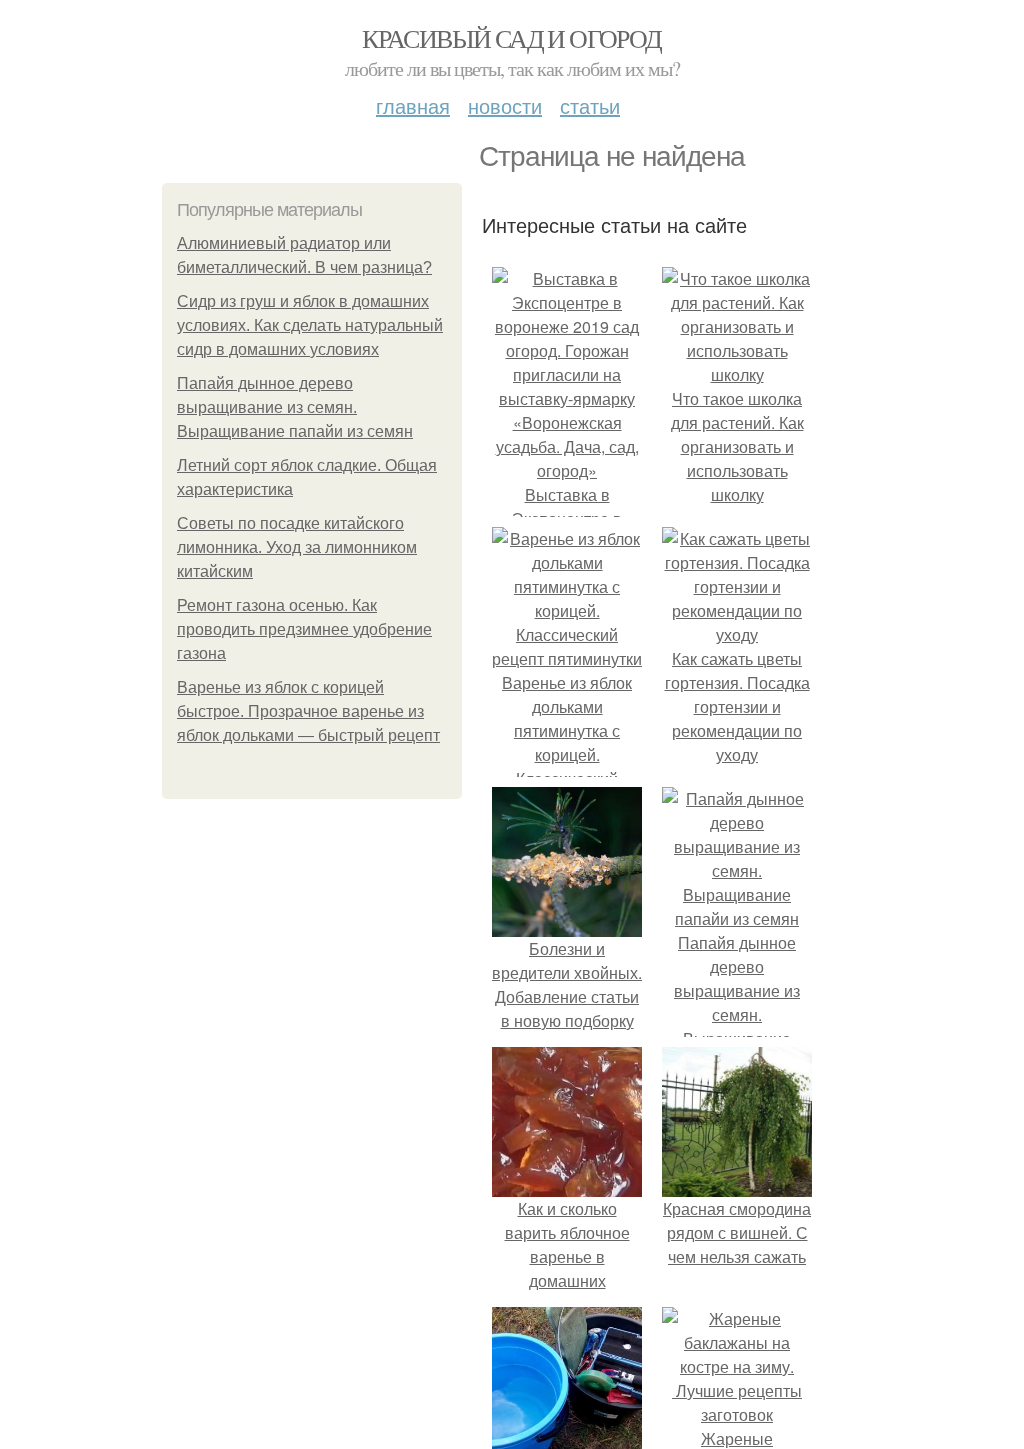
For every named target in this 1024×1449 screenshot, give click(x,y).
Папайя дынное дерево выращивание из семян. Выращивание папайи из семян (295, 407)
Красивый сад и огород (511, 38)
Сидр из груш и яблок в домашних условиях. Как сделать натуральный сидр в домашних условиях (310, 325)
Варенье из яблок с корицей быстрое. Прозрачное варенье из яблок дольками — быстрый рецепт (308, 711)
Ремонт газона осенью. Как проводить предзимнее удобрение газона (304, 629)
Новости (505, 105)
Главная (413, 105)
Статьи (590, 105)
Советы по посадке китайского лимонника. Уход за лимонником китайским (297, 547)
